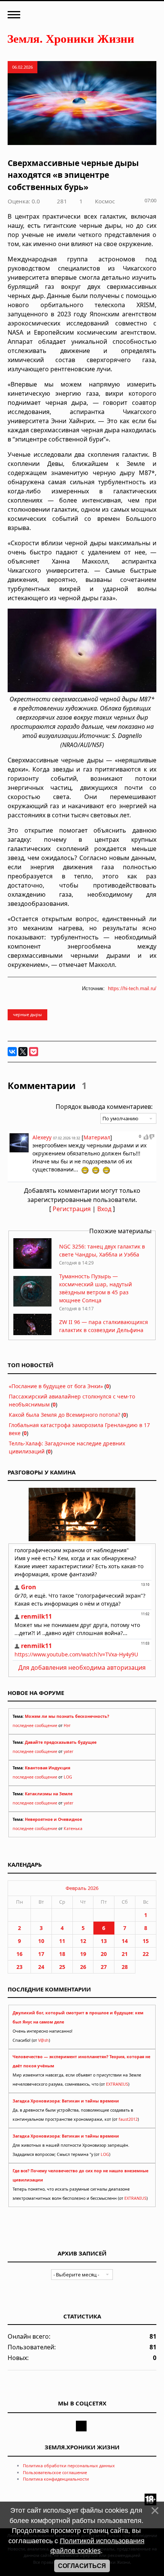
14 (125, 1941)
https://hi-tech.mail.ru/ (132, 988)
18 (62, 1954)
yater (68, 1751)
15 (146, 1941)
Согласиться (82, 2566)
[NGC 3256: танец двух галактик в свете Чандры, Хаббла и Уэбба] (32, 1267)
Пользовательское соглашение (55, 2472)
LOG (68, 1777)
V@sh (43, 2040)
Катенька (73, 1828)
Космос (105, 201)
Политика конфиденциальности (56, 2479)
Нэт (67, 1725)
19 (83, 1954)
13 (104, 1941)
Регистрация (72, 1209)
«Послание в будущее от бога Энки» (56, 1386)
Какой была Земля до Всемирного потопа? (64, 1415)
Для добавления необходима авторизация (82, 1667)
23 (19, 1967)
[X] (23, 1052)
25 (62, 1967)
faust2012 (128, 2119)
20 (104, 1954)
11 (62, 1941)
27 (104, 1967)
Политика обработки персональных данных (69, 2466)
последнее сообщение (35, 1725)
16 (19, 1954)
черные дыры (27, 1014)
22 (146, 1954)
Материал (97, 1137)
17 (41, 1954)
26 (83, 1967)
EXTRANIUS (117, 2084)
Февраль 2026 (82, 1888)
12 (83, 1941)
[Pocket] (34, 1052)
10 (41, 1941)
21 (125, 1954)
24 (41, 1967)
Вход (104, 1209)
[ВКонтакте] (12, 1052)
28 (125, 1967)
